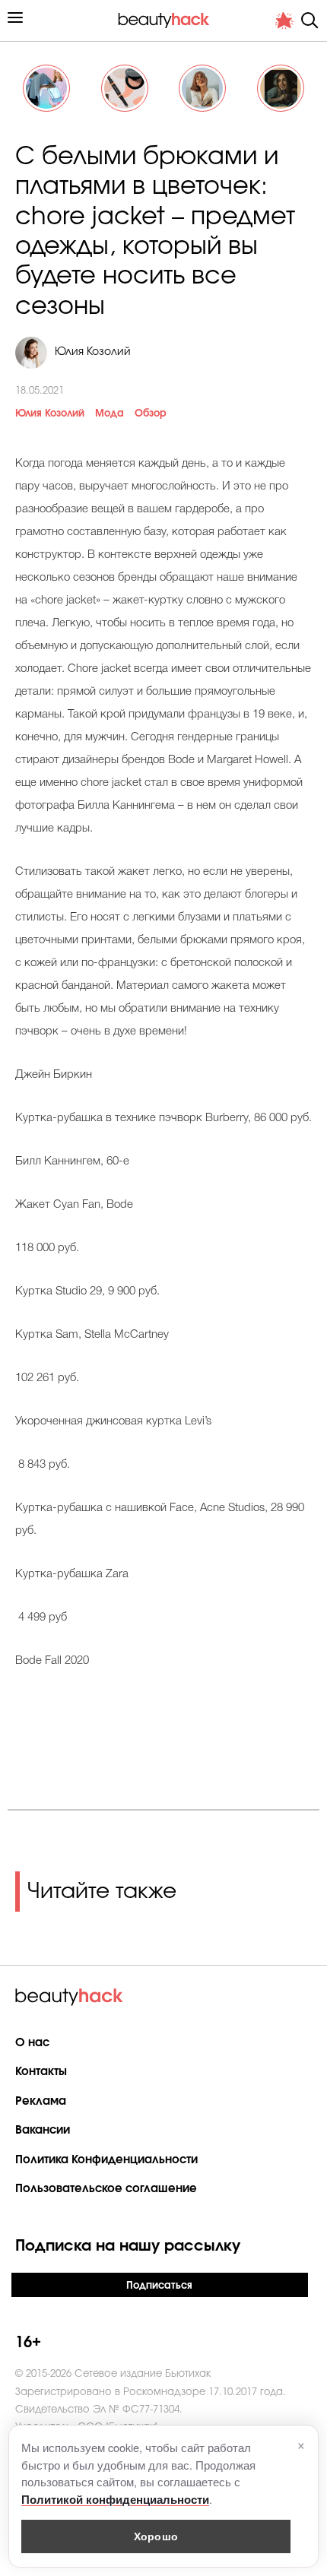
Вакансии (43, 2130)
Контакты (41, 2072)
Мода (110, 414)
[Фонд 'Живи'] (284, 21)
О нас (32, 2043)
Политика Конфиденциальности (106, 2160)
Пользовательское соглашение (106, 2189)
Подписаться (159, 2286)
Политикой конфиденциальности (115, 2499)
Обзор (151, 414)
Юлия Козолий (50, 414)
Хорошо (156, 2536)
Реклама (41, 2101)
